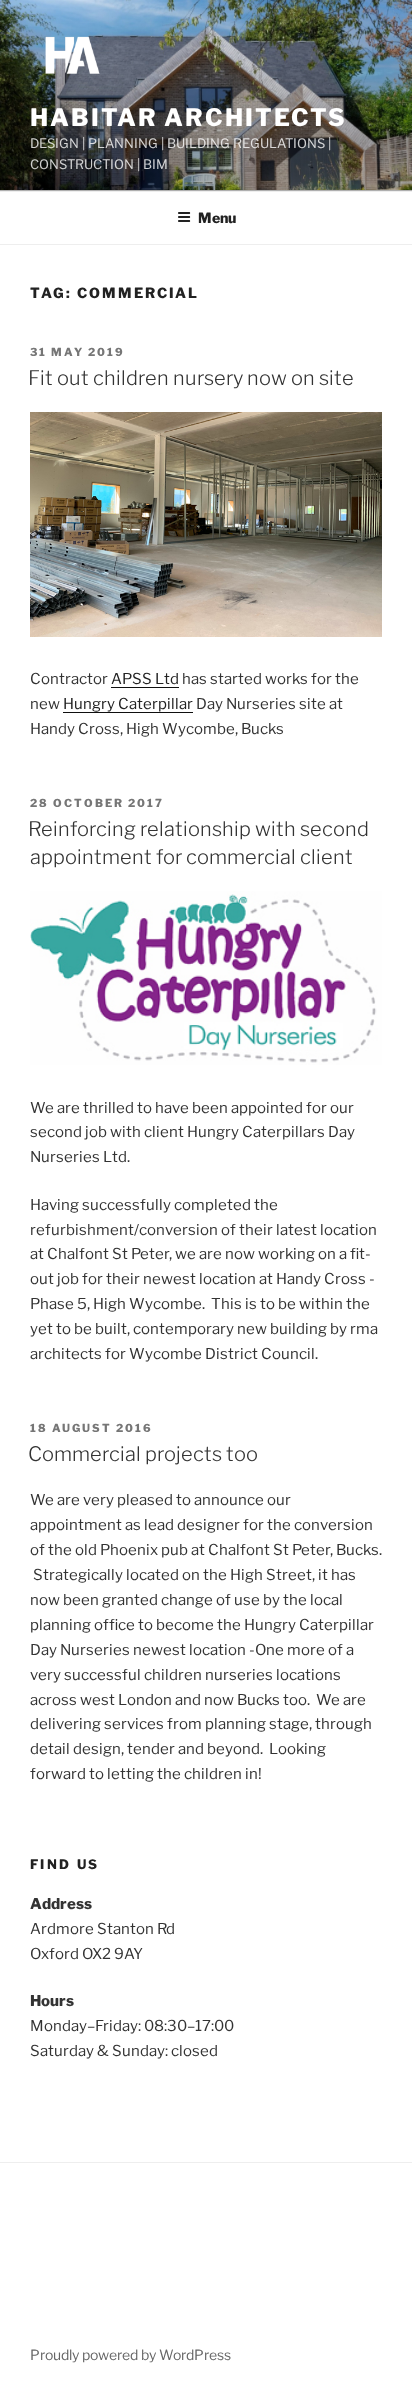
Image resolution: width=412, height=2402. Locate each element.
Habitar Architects (188, 117)
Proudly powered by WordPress (130, 2354)
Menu (217, 217)
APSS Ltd (145, 679)
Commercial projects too (143, 1454)
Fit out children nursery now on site (191, 378)
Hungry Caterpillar (128, 704)
